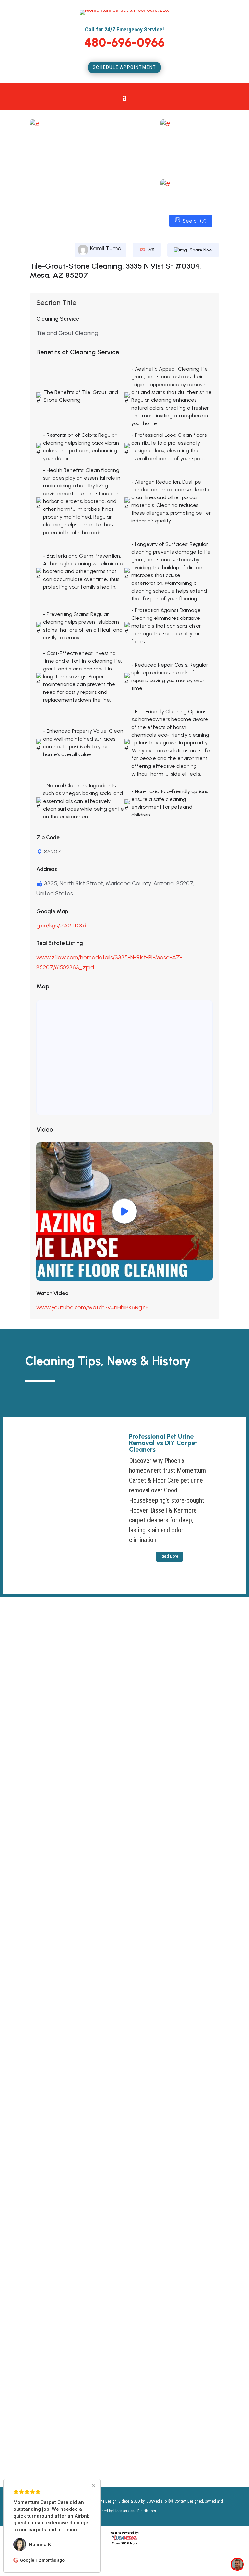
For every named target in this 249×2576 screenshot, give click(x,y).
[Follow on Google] (109, 2216)
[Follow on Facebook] (70, 2216)
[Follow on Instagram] (57, 2216)
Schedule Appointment (124, 67)
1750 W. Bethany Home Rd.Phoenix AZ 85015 (56, 2127)
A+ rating (92, 1710)
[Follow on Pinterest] (83, 2216)
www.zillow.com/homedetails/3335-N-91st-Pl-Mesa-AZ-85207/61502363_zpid (109, 962)
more (83, 2530)
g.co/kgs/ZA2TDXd (61, 926)
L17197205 (81, 2195)
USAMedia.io (157, 2501)
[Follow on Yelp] (122, 2216)
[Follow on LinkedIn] (96, 2216)
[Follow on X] (31, 2216)
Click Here (111, 2163)
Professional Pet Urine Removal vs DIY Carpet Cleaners (163, 1443)
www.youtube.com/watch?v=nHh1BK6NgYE (92, 1307)
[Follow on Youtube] (44, 2216)
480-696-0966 (124, 43)
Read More (169, 1556)
